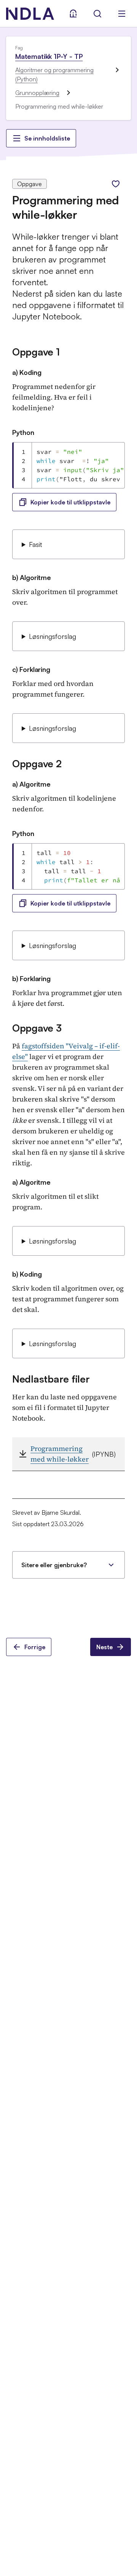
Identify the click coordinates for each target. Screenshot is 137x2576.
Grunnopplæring (37, 93)
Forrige (35, 1647)
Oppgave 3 (37, 1028)
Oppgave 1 (36, 352)
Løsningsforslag (53, 636)
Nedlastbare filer (51, 1379)
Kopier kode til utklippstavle (70, 502)
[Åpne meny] (122, 14)
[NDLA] (30, 14)
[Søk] (97, 14)
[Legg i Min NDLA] (116, 184)
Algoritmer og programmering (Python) (54, 74)
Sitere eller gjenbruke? (54, 1565)
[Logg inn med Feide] (73, 14)
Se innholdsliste (47, 138)
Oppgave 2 (37, 763)
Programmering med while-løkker (60, 1454)
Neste (104, 1647)
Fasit (36, 544)
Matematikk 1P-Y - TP (49, 56)
